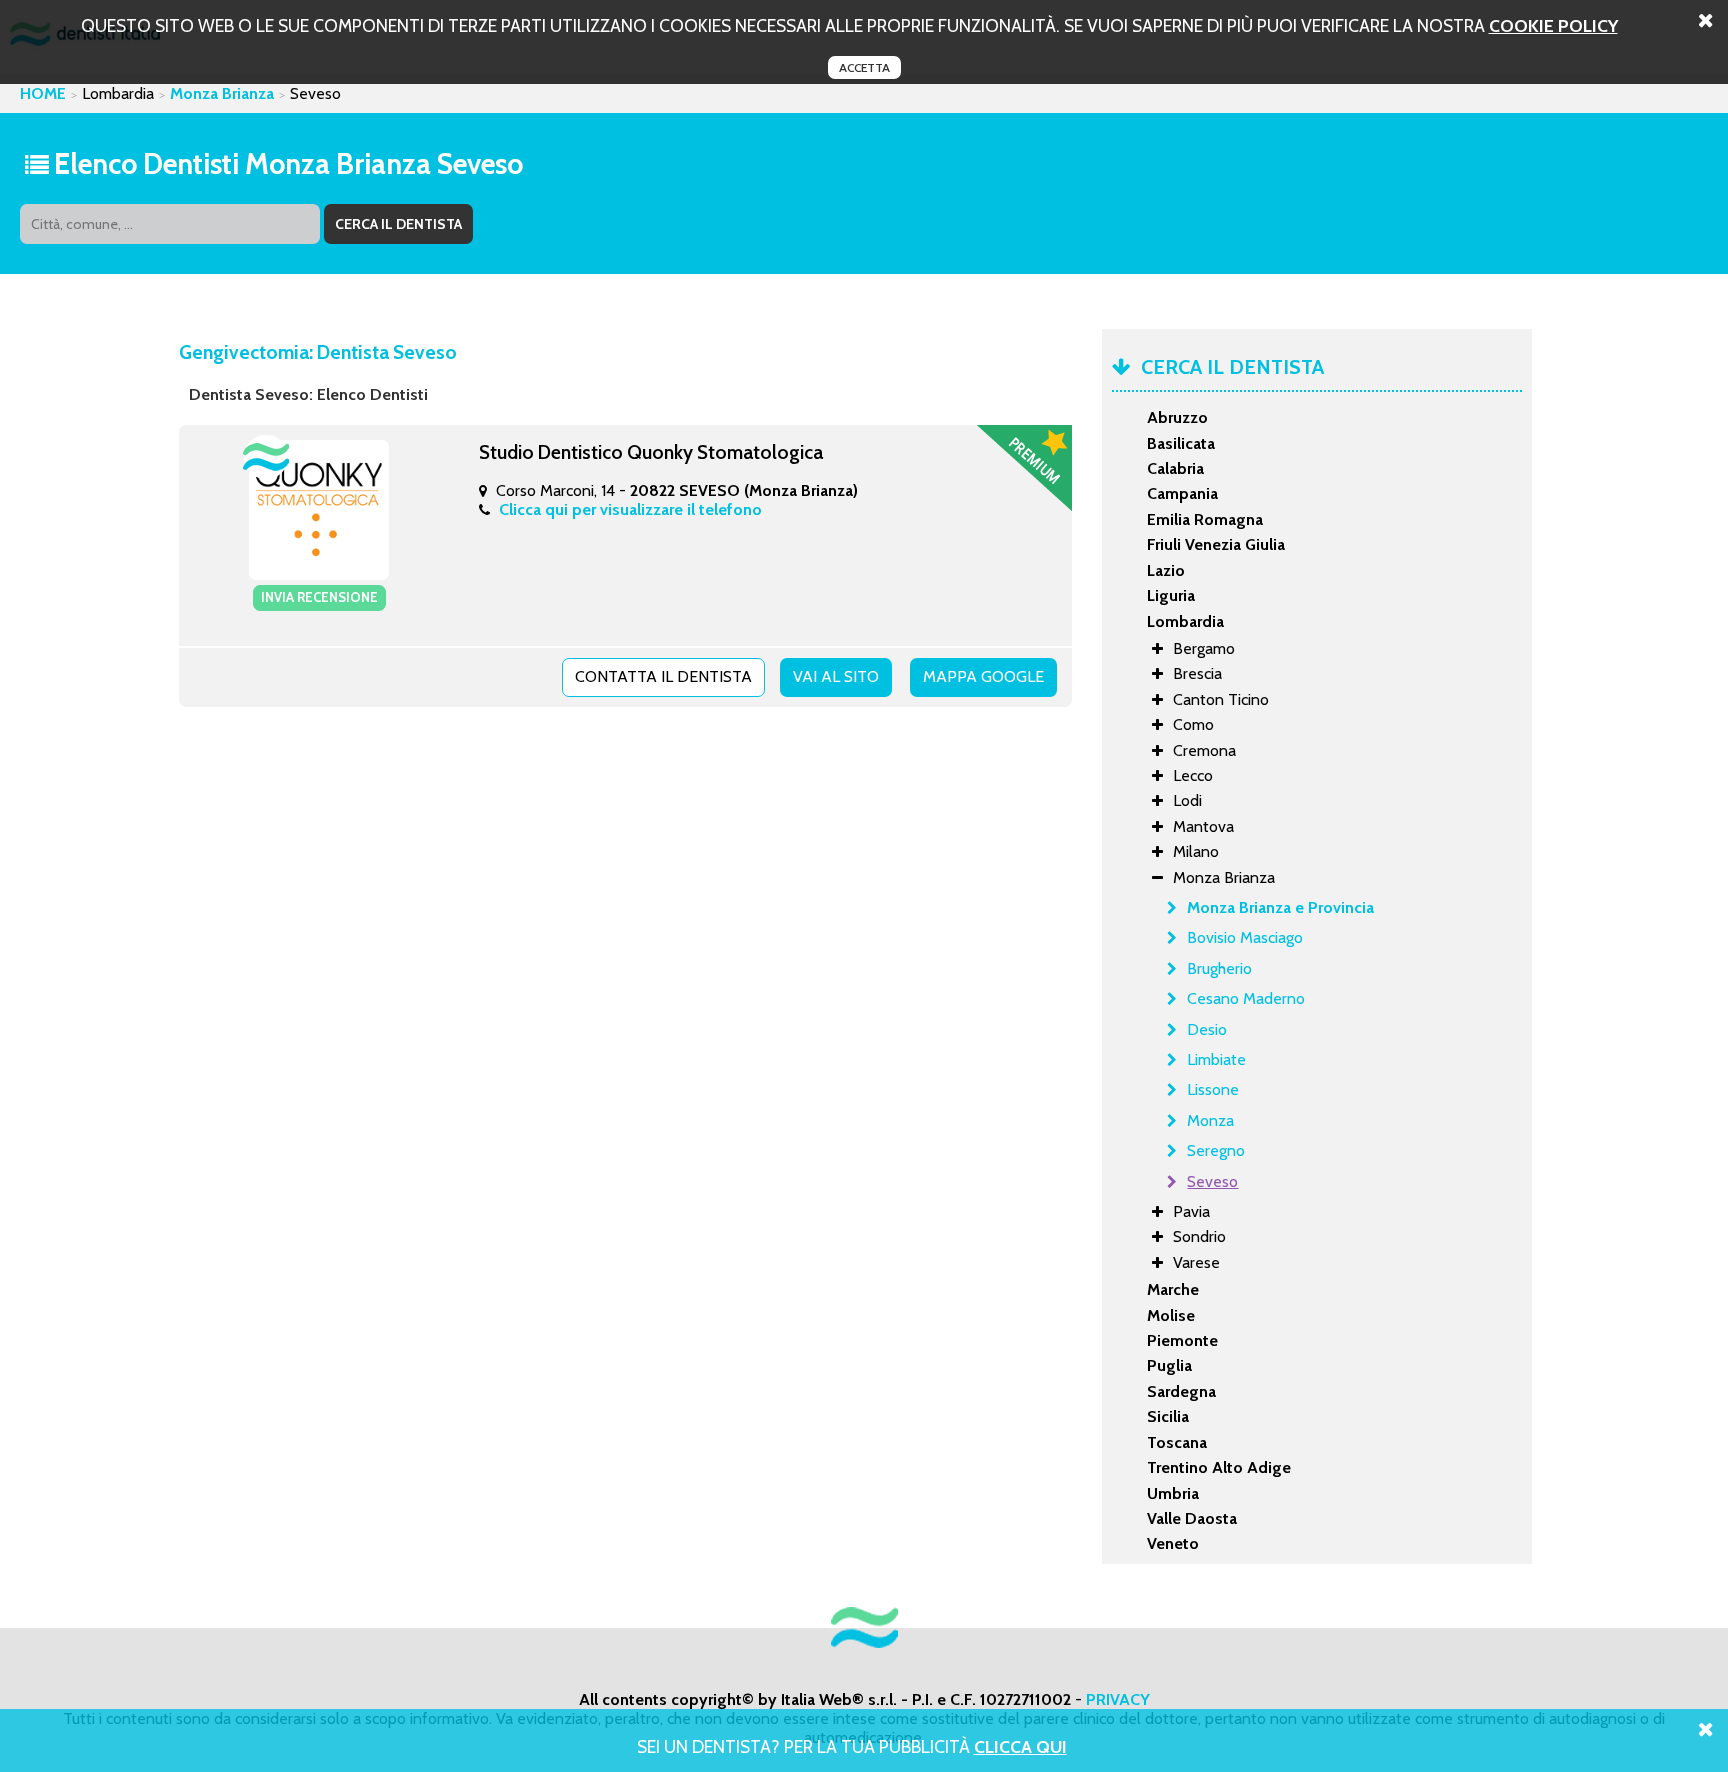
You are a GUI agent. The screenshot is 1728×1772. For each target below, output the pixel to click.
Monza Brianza (222, 93)
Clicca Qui (1020, 1746)
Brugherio (1219, 968)
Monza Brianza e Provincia (1280, 907)
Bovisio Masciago (1245, 937)
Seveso (1212, 1181)
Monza (1210, 1120)
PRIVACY (1118, 1699)
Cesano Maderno (1246, 998)
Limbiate (1216, 1059)
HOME (43, 93)
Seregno (1216, 1150)
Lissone (1213, 1089)
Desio (1207, 1029)
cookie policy (1553, 25)
